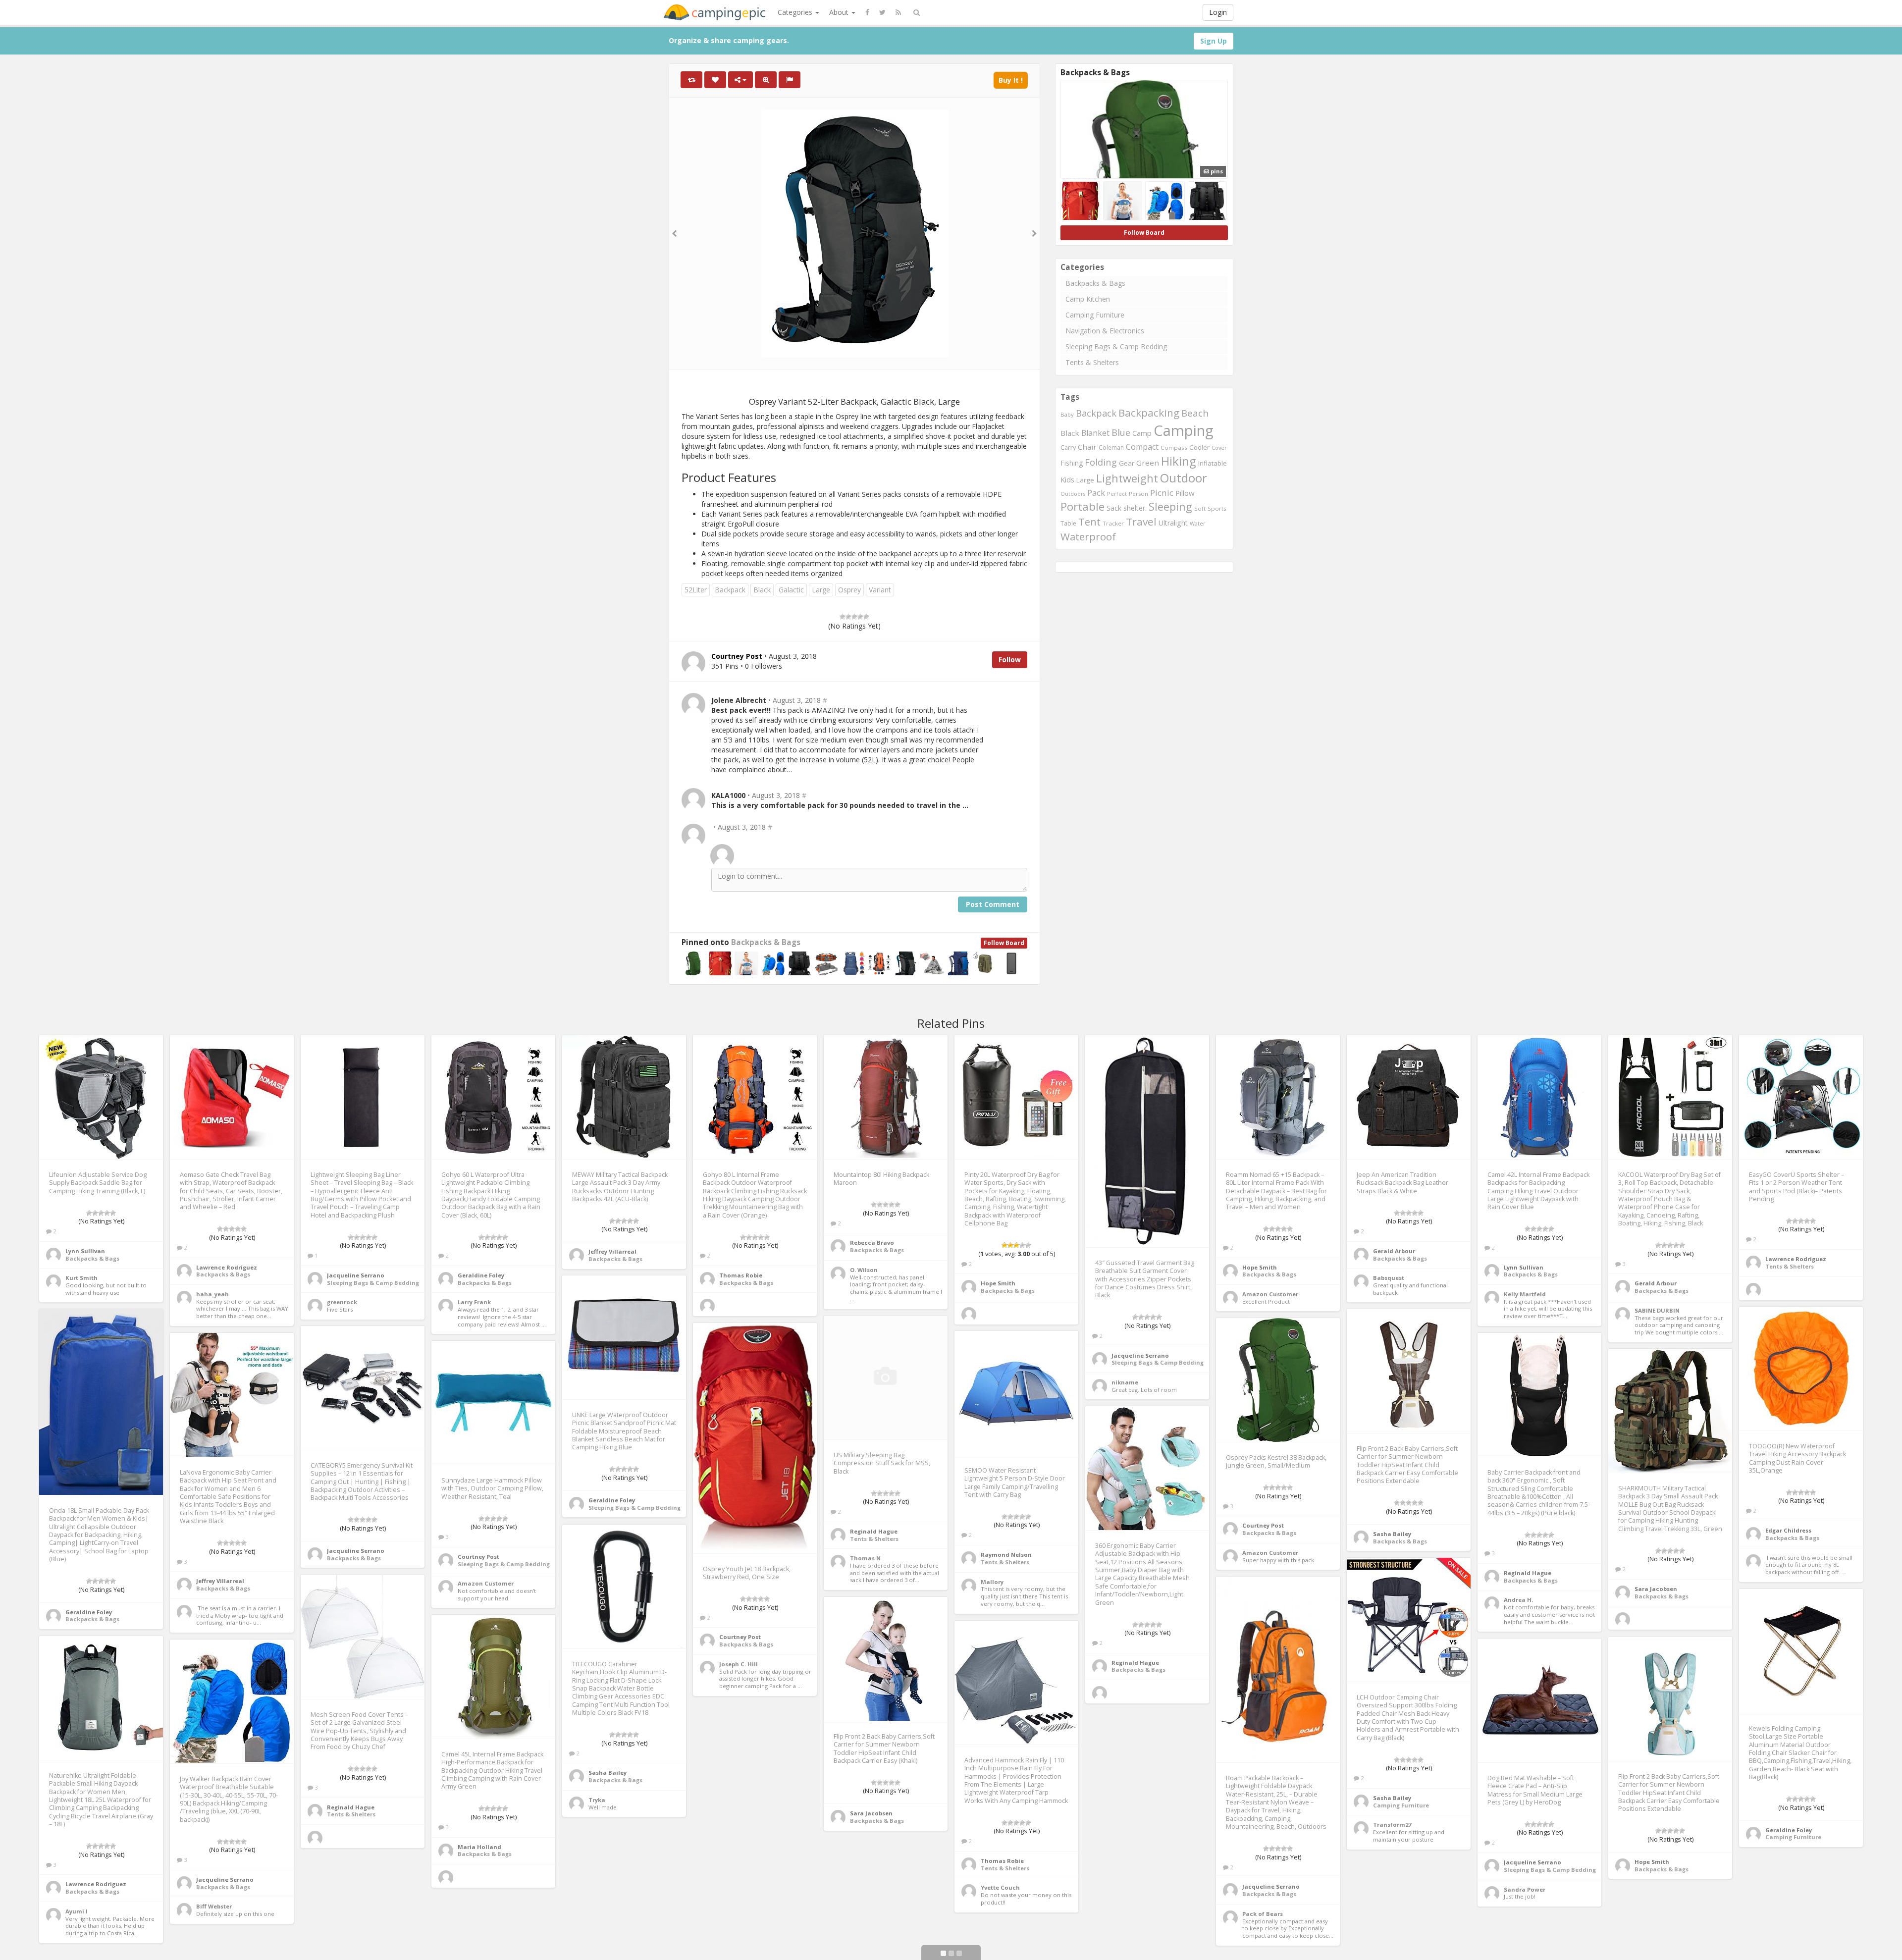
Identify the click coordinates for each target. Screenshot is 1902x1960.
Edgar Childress (1788, 1530)
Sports (1217, 508)
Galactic (791, 590)
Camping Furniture (1095, 315)
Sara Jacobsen (1656, 1589)
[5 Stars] (866, 617)
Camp (1142, 433)
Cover (1219, 448)
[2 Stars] (848, 617)
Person (1138, 494)
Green (1148, 463)
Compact (1142, 447)
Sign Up (1214, 41)
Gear (1127, 463)
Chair (1087, 447)
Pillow (1185, 493)
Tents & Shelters (1092, 362)
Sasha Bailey (1392, 1534)
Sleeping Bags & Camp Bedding (1116, 346)
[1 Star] (843, 617)
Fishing (1072, 463)
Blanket (1095, 433)
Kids (1067, 480)
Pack (1096, 493)
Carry (1068, 448)
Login (1218, 12)
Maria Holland (479, 1847)
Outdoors (1073, 494)
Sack (1114, 508)
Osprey (849, 590)
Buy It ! (1011, 80)
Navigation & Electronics (1105, 331)
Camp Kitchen (1088, 299)
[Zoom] (766, 80)
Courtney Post (1263, 1525)
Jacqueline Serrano (356, 1275)
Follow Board (1004, 943)
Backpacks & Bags (766, 942)
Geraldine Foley (481, 1275)
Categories (796, 12)
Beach (1195, 413)
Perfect (1117, 494)
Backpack (730, 590)
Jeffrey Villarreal (612, 1251)
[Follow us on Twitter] (882, 12)
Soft (1200, 508)
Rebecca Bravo (872, 1243)
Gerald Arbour (1394, 1251)
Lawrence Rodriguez (227, 1267)
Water (1198, 523)
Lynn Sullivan (85, 1251)
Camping (1184, 430)
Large (821, 590)
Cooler (1199, 447)
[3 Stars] (854, 617)
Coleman (1111, 448)
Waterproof (1088, 536)
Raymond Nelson (1006, 1555)
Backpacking (1149, 413)
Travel (1141, 522)
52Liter (696, 590)
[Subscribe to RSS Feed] (898, 12)
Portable (1083, 506)
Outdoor (1184, 478)
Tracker (1113, 523)
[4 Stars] (860, 617)
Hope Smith (998, 1283)
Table (1068, 523)
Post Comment (993, 904)
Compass (1174, 448)
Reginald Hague (874, 1531)
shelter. (1135, 508)
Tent (1089, 522)
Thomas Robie (741, 1275)
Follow (1010, 660)
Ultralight (1173, 523)
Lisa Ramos (1129, 1950)
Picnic (1162, 493)
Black (762, 590)
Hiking (1179, 461)
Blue (1121, 432)
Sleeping (1170, 506)
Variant (880, 590)
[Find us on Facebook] (867, 12)
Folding (1101, 462)
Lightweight (1127, 478)
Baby (1067, 414)
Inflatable (1213, 463)
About (840, 12)
